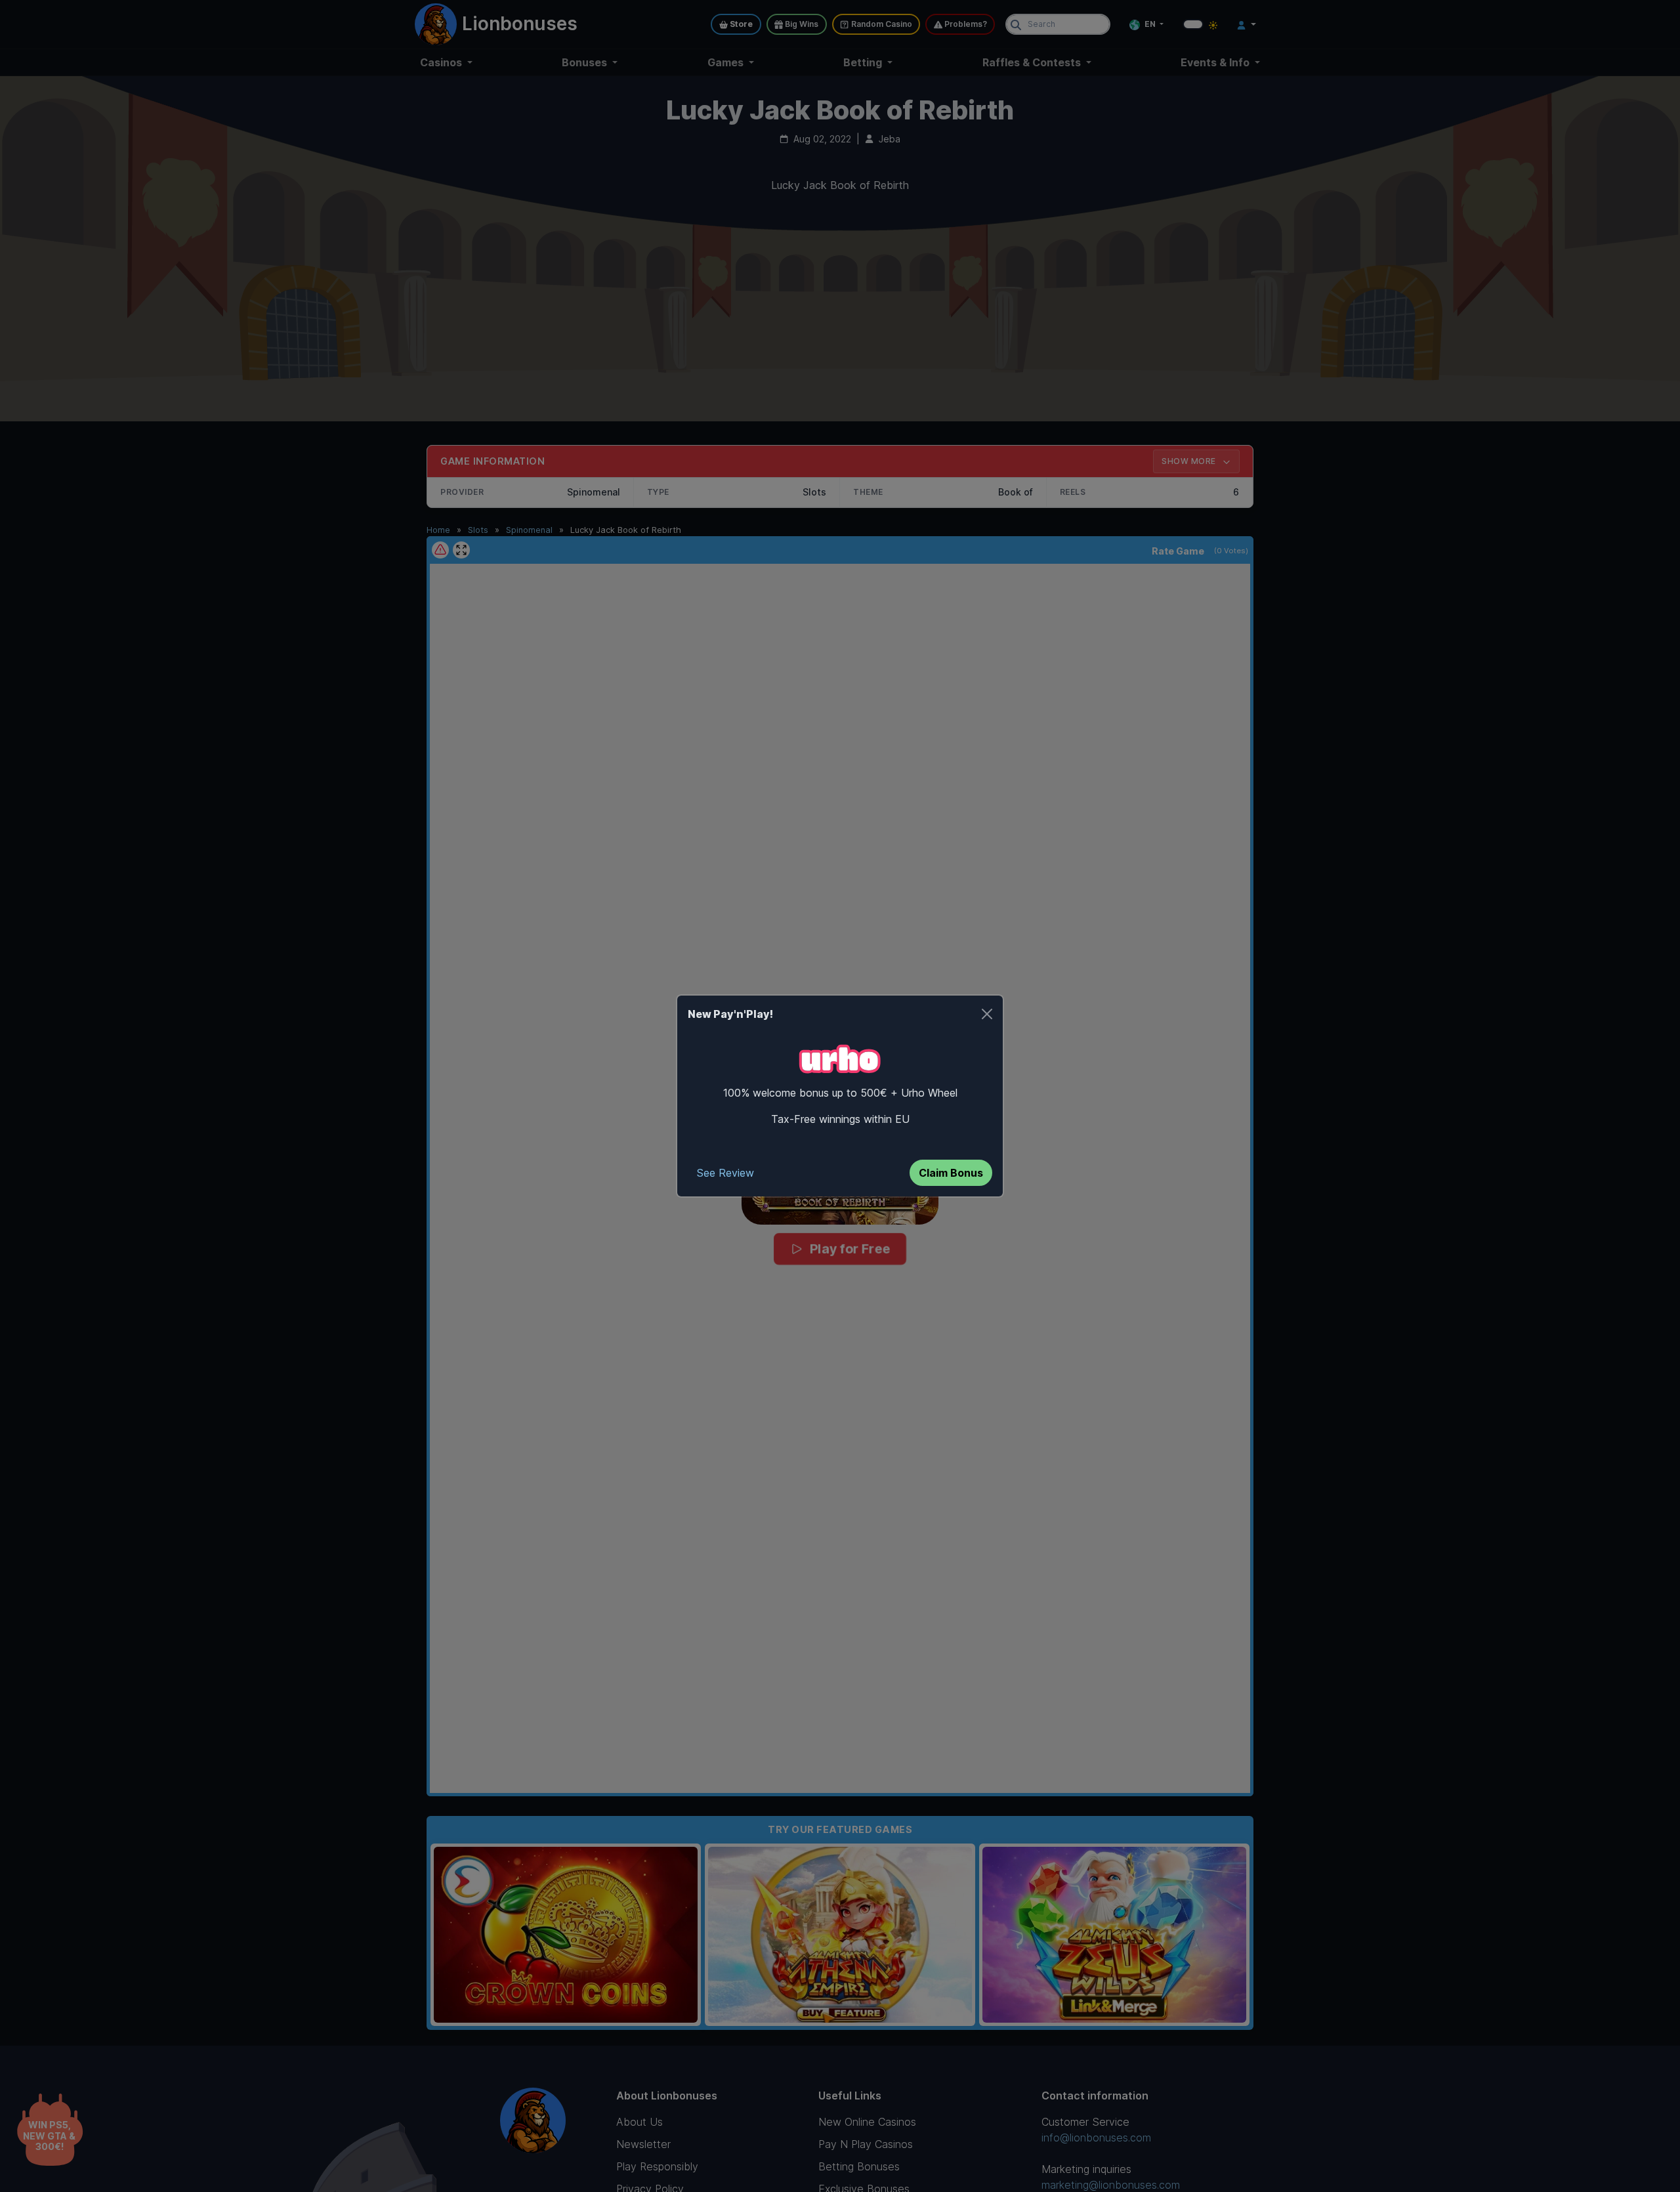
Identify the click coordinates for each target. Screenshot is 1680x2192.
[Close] (987, 1014)
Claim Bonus (951, 1173)
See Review (725, 1173)
